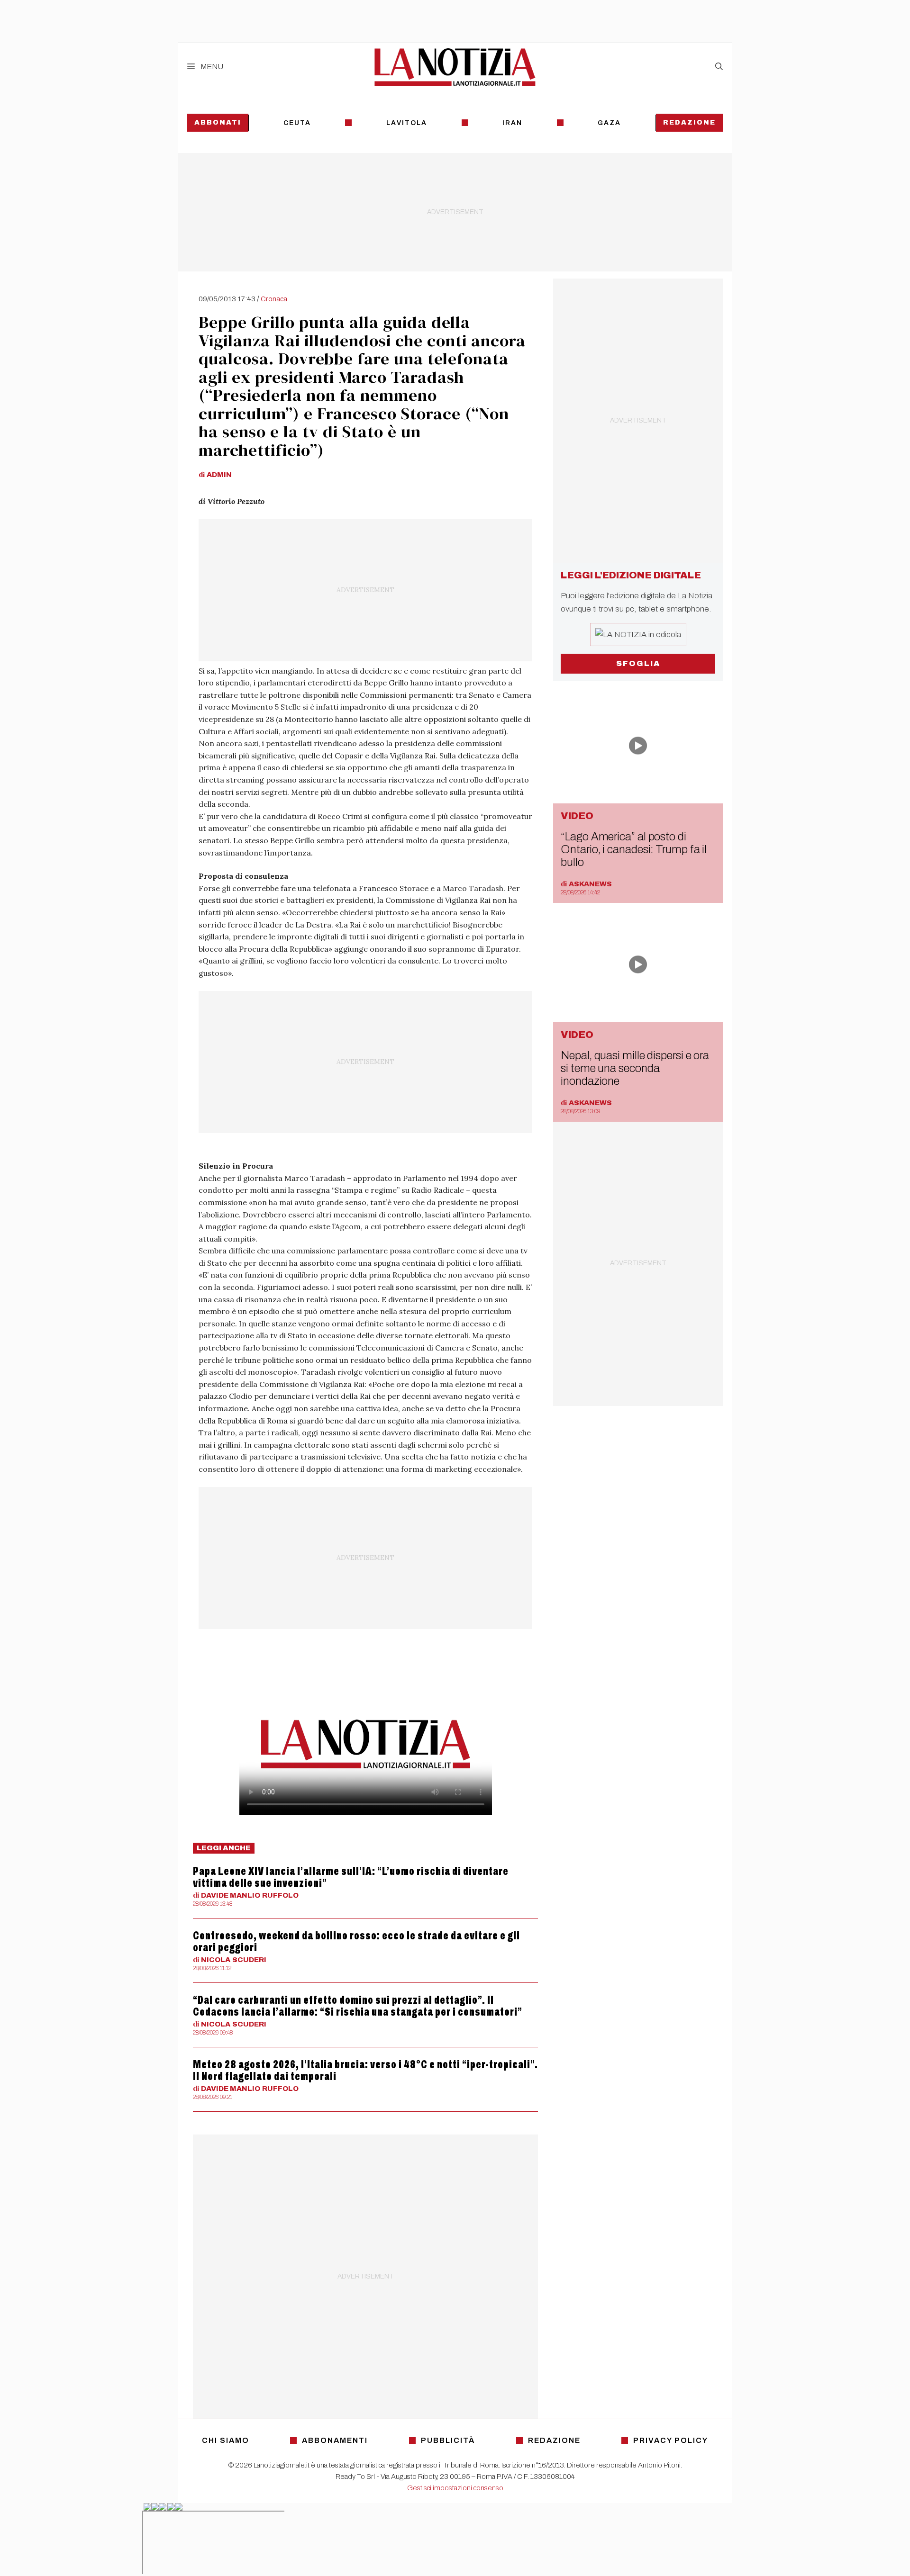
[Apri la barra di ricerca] (719, 67)
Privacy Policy (671, 2440)
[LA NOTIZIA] (455, 67)
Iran (512, 123)
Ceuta (297, 123)
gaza (609, 123)
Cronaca (274, 299)
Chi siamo (226, 2440)
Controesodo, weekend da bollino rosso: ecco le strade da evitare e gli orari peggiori (356, 1941)
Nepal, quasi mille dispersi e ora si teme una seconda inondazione (635, 1068)
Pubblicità (448, 2440)
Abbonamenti (335, 2440)
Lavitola (407, 123)
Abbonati (218, 122)
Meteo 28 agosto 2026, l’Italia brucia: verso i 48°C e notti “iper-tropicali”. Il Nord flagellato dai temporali (365, 2070)
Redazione (689, 122)
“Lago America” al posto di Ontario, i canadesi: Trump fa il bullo (634, 849)
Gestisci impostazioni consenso (455, 2488)
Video (577, 816)
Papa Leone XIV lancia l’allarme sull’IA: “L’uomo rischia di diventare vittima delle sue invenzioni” (351, 1877)
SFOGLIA (638, 663)
